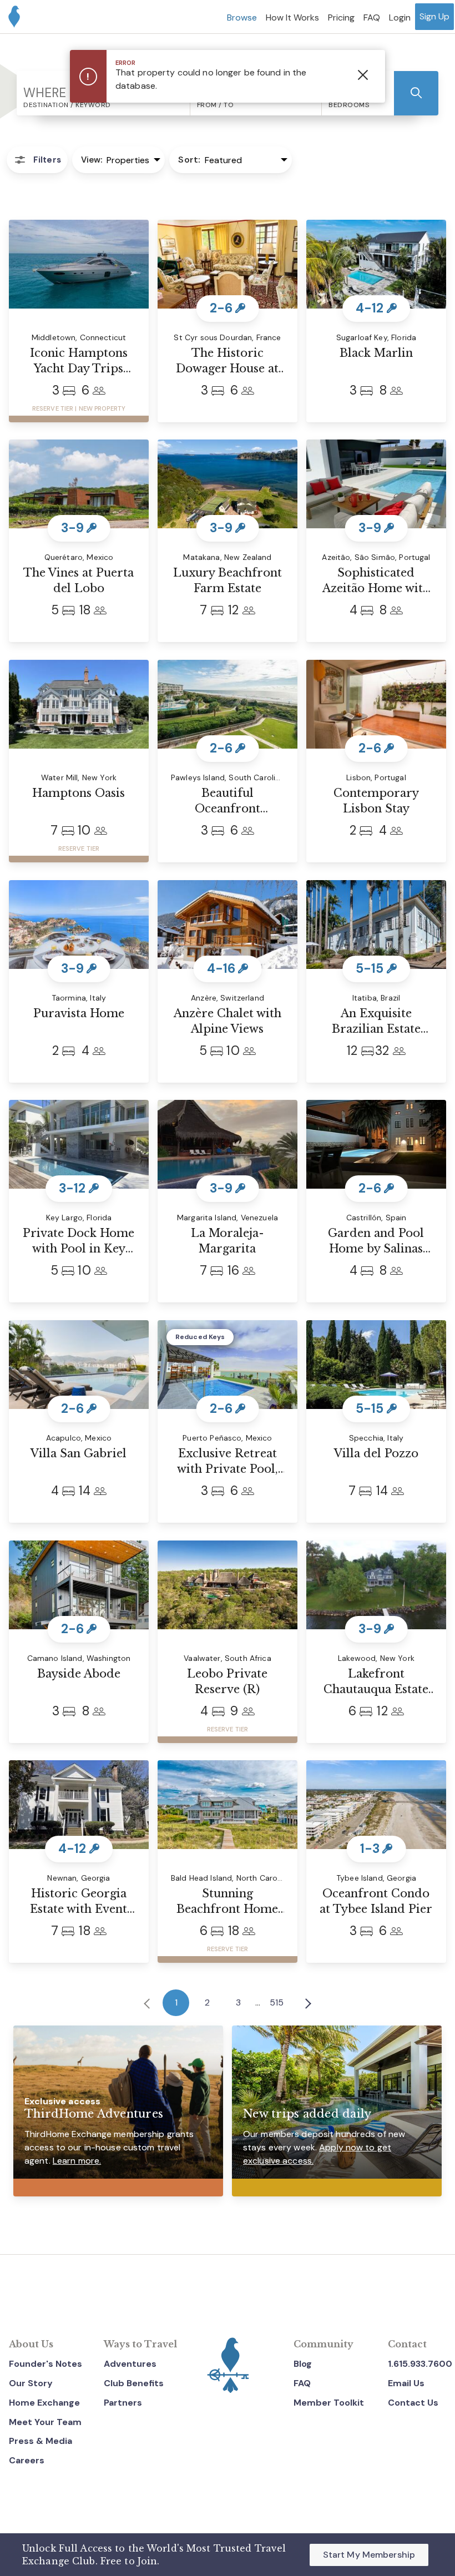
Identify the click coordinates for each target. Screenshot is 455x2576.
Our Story (31, 2383)
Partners (123, 2403)
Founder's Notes (46, 2364)
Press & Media (41, 2441)
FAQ (302, 2383)
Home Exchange (44, 2403)
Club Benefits (134, 2383)
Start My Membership (369, 2555)
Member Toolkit (329, 2403)
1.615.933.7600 (420, 2364)
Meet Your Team (45, 2422)
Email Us (406, 2383)
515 (277, 2002)
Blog (303, 2364)
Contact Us (413, 2403)
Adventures (130, 2364)
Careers (27, 2460)
